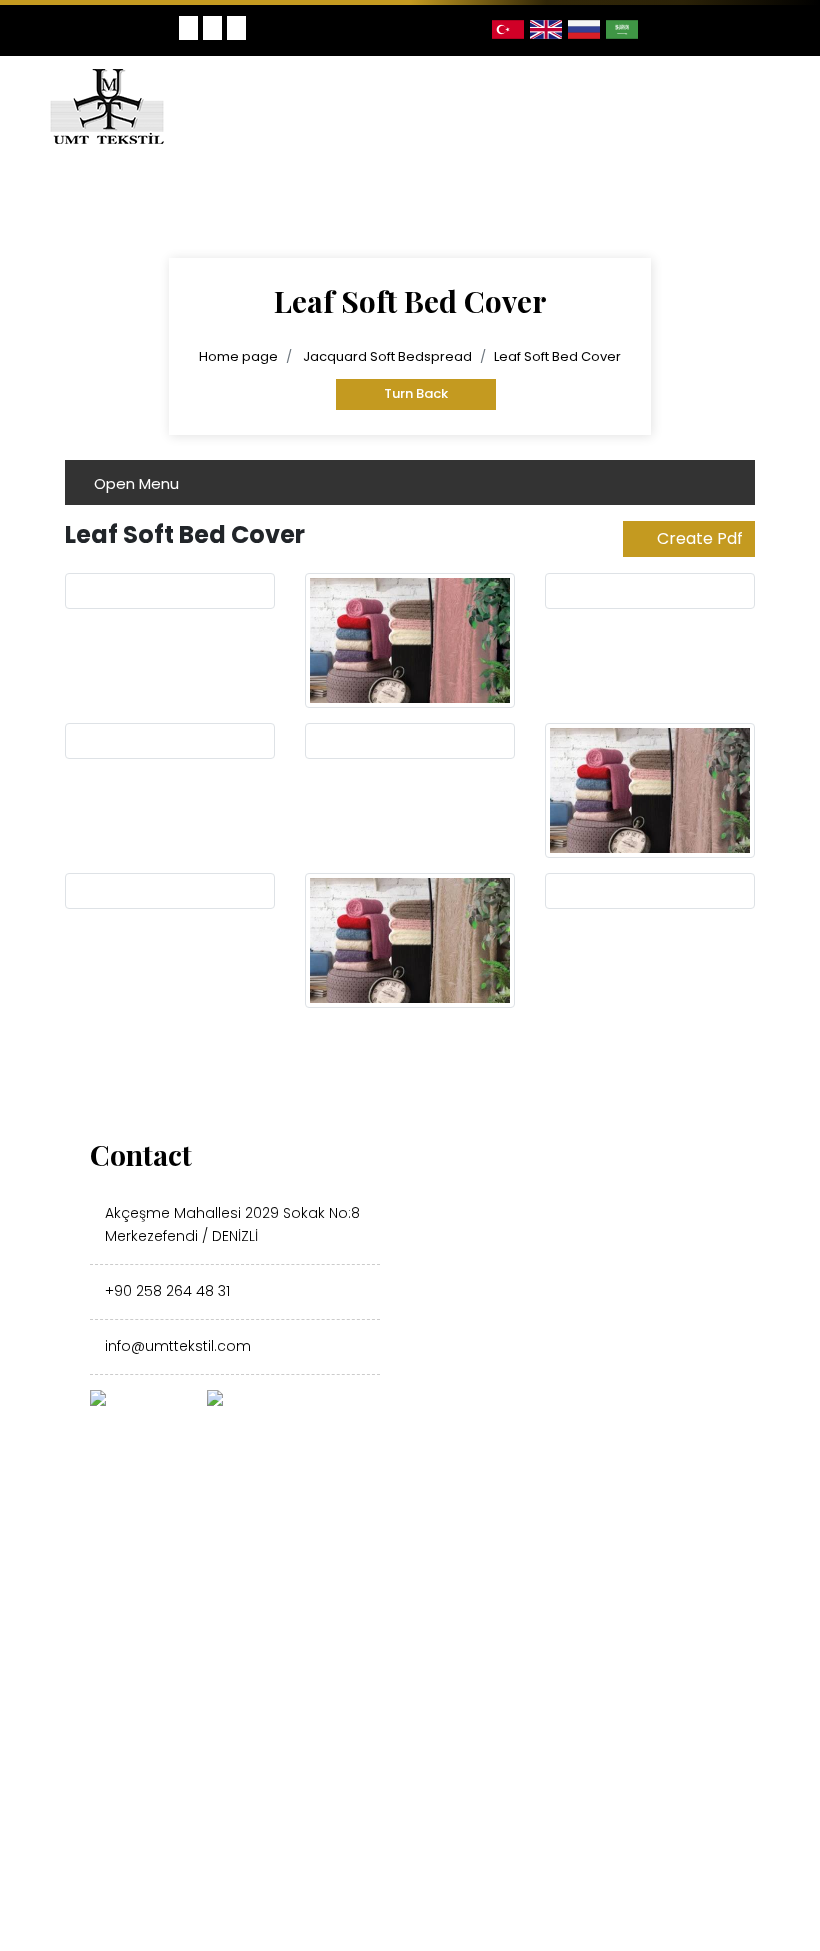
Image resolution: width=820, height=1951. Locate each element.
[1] (764, 106)
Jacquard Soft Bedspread (387, 356)
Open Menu (136, 483)
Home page (238, 356)
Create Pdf (700, 538)
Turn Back (416, 393)
